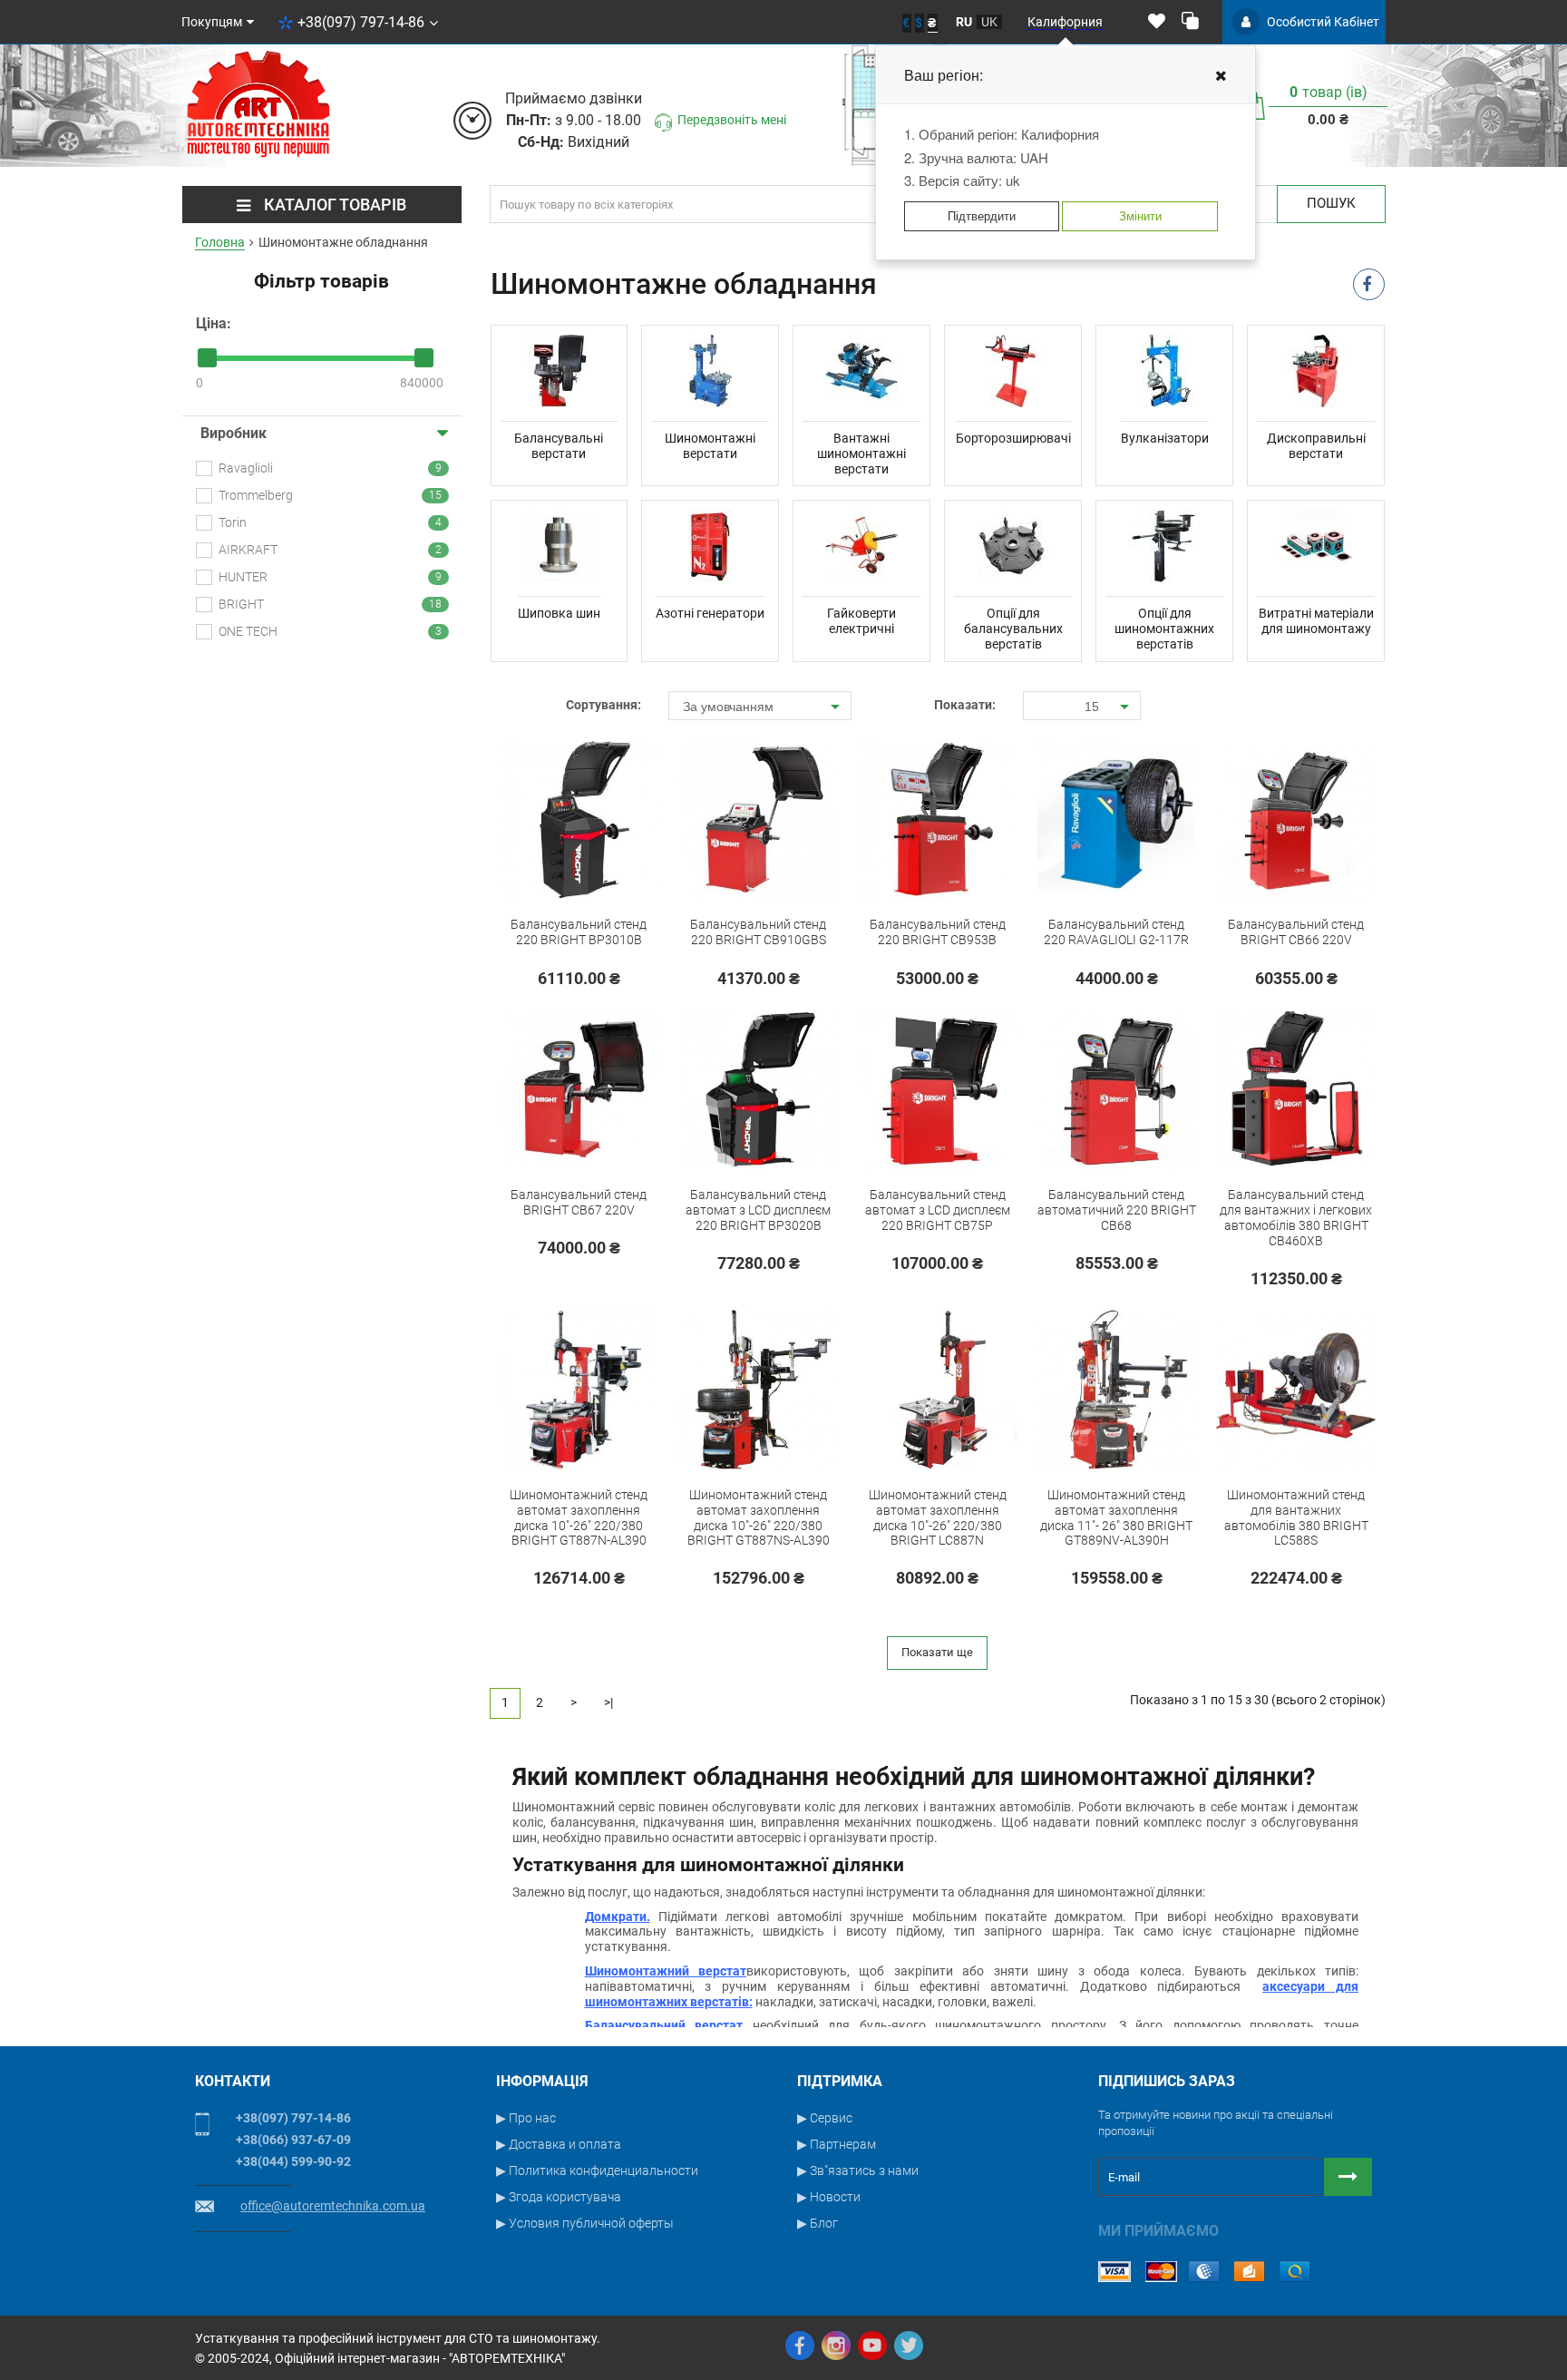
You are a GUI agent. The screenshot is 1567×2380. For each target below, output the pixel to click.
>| (608, 1702)
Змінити (1140, 215)
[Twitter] (909, 2346)
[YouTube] (872, 2346)
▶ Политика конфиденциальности (597, 2170)
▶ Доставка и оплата (559, 2144)
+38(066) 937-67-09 (293, 2140)
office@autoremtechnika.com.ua (333, 2206)
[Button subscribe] (1348, 2177)
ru (964, 22)
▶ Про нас (526, 2118)
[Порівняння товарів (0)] (1190, 22)
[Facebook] (800, 2346)
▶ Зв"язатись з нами (858, 2170)
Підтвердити (982, 215)
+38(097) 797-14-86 (361, 22)
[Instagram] (836, 2346)
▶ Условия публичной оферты (585, 2223)
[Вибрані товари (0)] (1157, 22)
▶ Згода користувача (559, 2197)
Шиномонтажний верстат (666, 1971)
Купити (538, 935)
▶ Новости (829, 2197)
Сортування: (603, 705)
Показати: (965, 705)
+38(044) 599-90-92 (293, 2161)
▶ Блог (818, 2223)
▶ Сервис (825, 2118)
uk (989, 22)
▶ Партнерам (837, 2144)
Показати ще (937, 1652)
